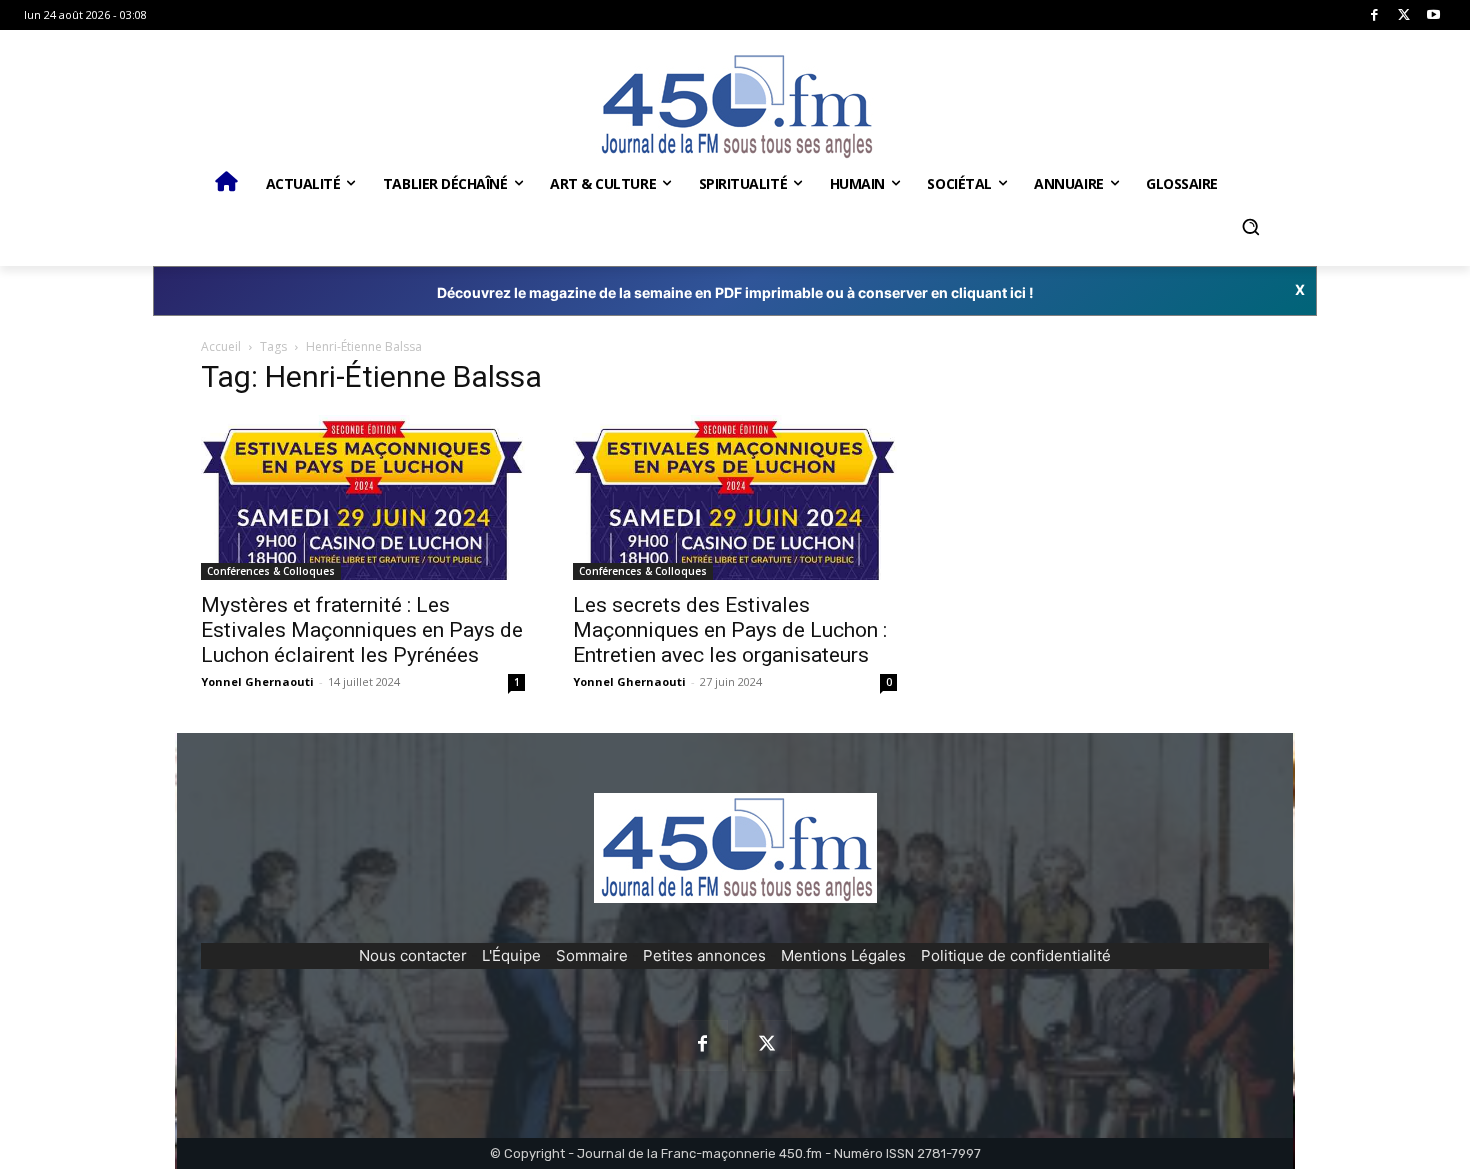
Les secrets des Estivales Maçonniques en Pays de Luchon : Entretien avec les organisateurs (730, 630)
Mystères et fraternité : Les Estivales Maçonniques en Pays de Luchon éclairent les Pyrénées (362, 630)
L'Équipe (511, 955)
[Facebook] (1374, 15)
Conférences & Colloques (271, 571)
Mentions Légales (843, 955)
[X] (1404, 15)
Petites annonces (704, 955)
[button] (1250, 227)
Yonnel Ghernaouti (257, 681)
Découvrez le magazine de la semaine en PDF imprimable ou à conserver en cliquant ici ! (735, 292)
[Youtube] (1433, 15)
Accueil (221, 346)
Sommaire (592, 955)
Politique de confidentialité (1016, 955)
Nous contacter (413, 955)
